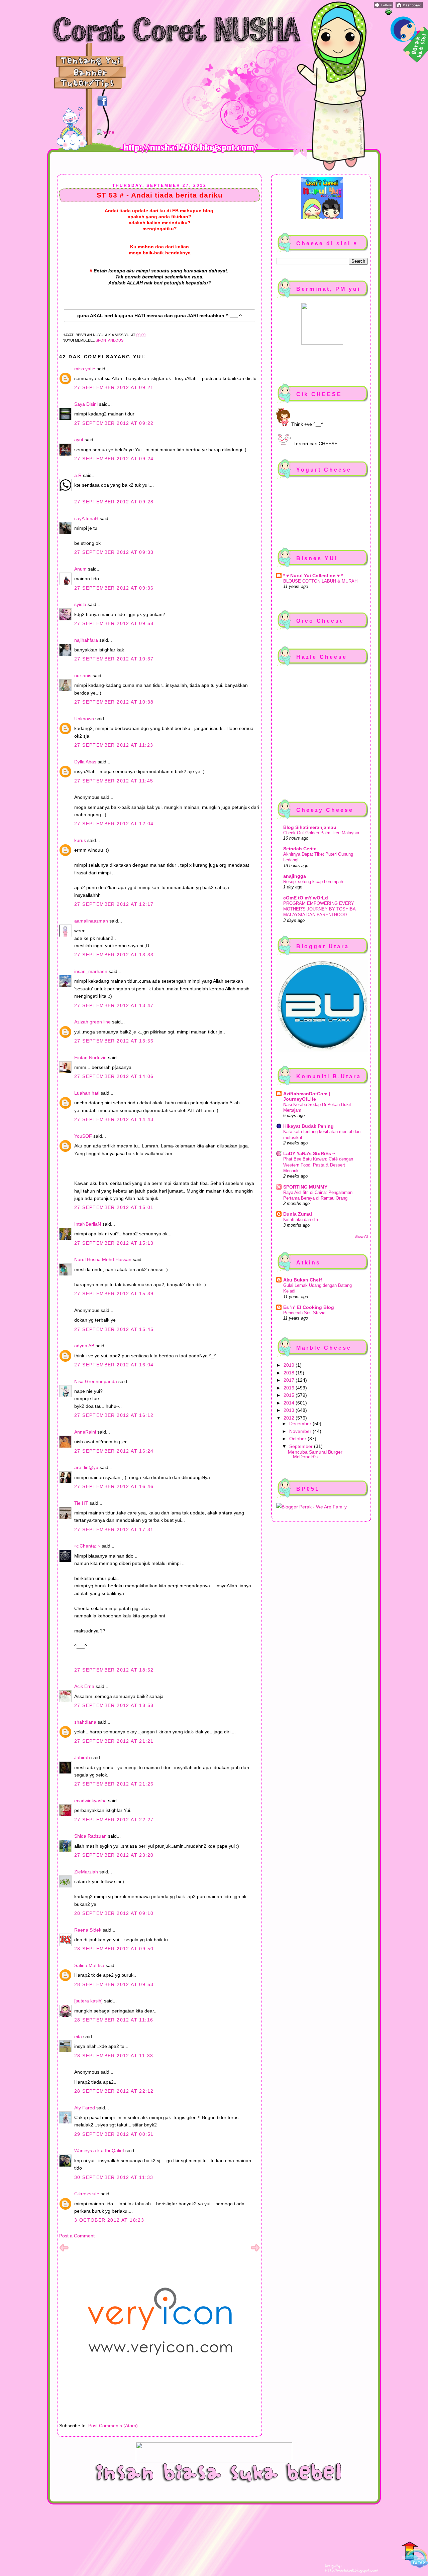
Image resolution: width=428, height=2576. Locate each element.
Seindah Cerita (300, 849)
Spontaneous (110, 340)
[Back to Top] (415, 2555)
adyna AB (84, 1346)
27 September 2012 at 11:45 (114, 781)
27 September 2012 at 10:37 (114, 659)
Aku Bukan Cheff (303, 1280)
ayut (79, 440)
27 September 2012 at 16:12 (114, 1415)
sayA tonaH (86, 518)
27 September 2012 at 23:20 (114, 1855)
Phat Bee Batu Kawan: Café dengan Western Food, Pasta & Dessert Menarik (318, 1165)
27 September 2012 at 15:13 (114, 1243)
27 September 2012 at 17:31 (114, 1529)
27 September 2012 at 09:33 (114, 552)
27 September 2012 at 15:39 (114, 1294)
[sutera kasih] (88, 2001)
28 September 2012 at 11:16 (114, 2020)
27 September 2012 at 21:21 (114, 1741)
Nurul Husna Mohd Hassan (103, 1259)
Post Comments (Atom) (113, 2426)
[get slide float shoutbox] (389, 13)
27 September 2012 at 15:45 (114, 1329)
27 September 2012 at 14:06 (114, 1076)
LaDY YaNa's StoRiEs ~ (309, 1153)
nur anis (83, 676)
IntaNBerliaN (88, 1224)
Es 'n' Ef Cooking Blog (309, 1307)
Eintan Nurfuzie (90, 1058)
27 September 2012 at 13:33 (114, 955)
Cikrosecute (87, 2194)
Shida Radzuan (90, 1836)
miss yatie (85, 369)
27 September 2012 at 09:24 (114, 459)
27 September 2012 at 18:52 (114, 1670)
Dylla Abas (85, 762)
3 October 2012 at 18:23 (109, 2220)
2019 (290, 1365)
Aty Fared (85, 2108)
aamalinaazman (91, 921)
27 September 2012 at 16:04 (114, 1365)
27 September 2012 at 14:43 (114, 1119)
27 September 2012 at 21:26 (114, 1784)
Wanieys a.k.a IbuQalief (99, 2151)
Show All (361, 1236)
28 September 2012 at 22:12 (114, 2091)
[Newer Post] (64, 2251)
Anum (80, 569)
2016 (290, 1388)
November (301, 1431)
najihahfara (86, 640)
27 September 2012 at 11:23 (114, 745)
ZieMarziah (86, 1872)
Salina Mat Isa (89, 1965)
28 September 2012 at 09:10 (114, 1913)
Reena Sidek (88, 1930)
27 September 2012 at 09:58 (114, 623)
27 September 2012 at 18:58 (114, 1705)
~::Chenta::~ (87, 1546)
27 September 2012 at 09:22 (114, 423)
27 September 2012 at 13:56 (114, 1041)
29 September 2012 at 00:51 (114, 2134)
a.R (78, 475)
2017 (290, 1380)
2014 (290, 1403)
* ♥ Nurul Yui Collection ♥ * (313, 576)
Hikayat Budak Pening (308, 1126)
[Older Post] (255, 2251)
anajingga (295, 876)
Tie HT (81, 1503)
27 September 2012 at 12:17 (114, 904)
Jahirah (82, 1757)
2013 (290, 1410)
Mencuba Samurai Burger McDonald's (315, 1454)
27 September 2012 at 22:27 (114, 1820)
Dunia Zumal (298, 1214)
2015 (290, 1395)
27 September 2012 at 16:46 (114, 1486)
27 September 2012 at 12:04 (114, 824)
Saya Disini (86, 404)
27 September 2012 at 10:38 (114, 702)
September (302, 1446)
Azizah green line (92, 1022)
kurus (80, 840)
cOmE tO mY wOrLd (306, 898)
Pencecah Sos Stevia (304, 1313)
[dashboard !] (409, 7)
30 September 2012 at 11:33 (114, 2177)
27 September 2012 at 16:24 (114, 1451)
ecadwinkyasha (90, 1801)
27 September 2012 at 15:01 (114, 1207)
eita (78, 2037)
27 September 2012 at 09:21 (114, 387)
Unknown (84, 719)
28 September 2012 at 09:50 (114, 1949)
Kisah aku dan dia (301, 1219)
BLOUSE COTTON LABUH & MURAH (320, 581)
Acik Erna (84, 1686)
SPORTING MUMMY (305, 1187)
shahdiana (85, 1722)
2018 (290, 1373)
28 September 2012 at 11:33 (114, 2056)
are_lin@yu (86, 1467)
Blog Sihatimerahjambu (310, 827)
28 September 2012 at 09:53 (114, 1984)
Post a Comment (77, 2236)
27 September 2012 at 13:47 (114, 1005)
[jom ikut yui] (384, 7)
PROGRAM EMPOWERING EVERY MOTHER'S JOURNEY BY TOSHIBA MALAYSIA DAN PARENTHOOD (319, 909)
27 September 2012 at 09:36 (114, 588)
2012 (290, 1418)
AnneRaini (85, 1432)
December (301, 1424)
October (298, 1439)
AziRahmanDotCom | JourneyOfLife (307, 1096)
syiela (80, 604)
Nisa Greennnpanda (96, 1381)
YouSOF (83, 1136)
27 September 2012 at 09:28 (114, 502)
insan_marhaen (91, 971)
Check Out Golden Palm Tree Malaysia (321, 833)
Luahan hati (87, 1093)
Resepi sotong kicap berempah (313, 882)
